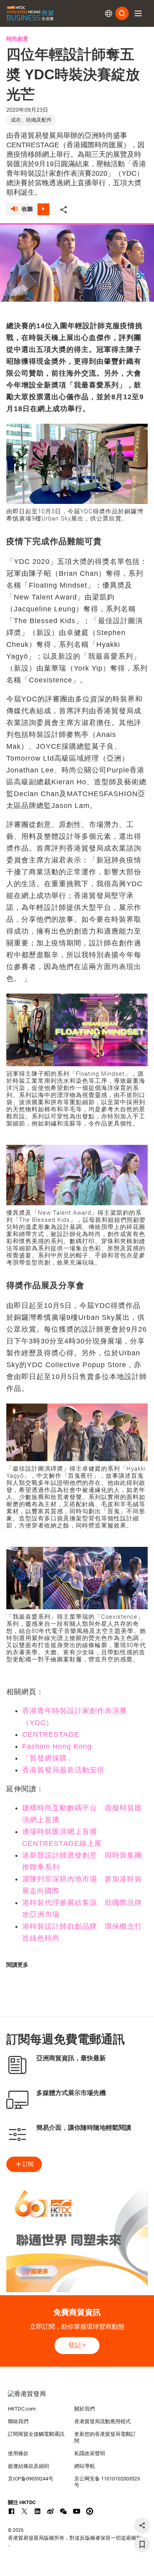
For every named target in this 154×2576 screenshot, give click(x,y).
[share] (142, 2525)
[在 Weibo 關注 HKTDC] (51, 2511)
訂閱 (28, 2164)
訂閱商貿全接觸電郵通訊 (36, 2434)
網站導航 (85, 2466)
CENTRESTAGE (51, 1734)
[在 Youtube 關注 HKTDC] (77, 2511)
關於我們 (85, 2409)
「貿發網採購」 (48, 1758)
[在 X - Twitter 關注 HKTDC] (24, 2511)
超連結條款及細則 (28, 2466)
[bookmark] (142, 2544)
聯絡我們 (18, 2421)
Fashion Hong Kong (57, 1746)
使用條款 (18, 2453)
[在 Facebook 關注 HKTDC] (11, 2511)
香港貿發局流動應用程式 (102, 2421)
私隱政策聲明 (90, 2453)
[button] (138, 13)
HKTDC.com (22, 2409)
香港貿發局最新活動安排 (63, 1770)
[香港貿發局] (77, 2398)
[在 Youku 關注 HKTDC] (90, 2511)
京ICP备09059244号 (31, 2479)
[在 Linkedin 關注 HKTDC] (38, 2511)
